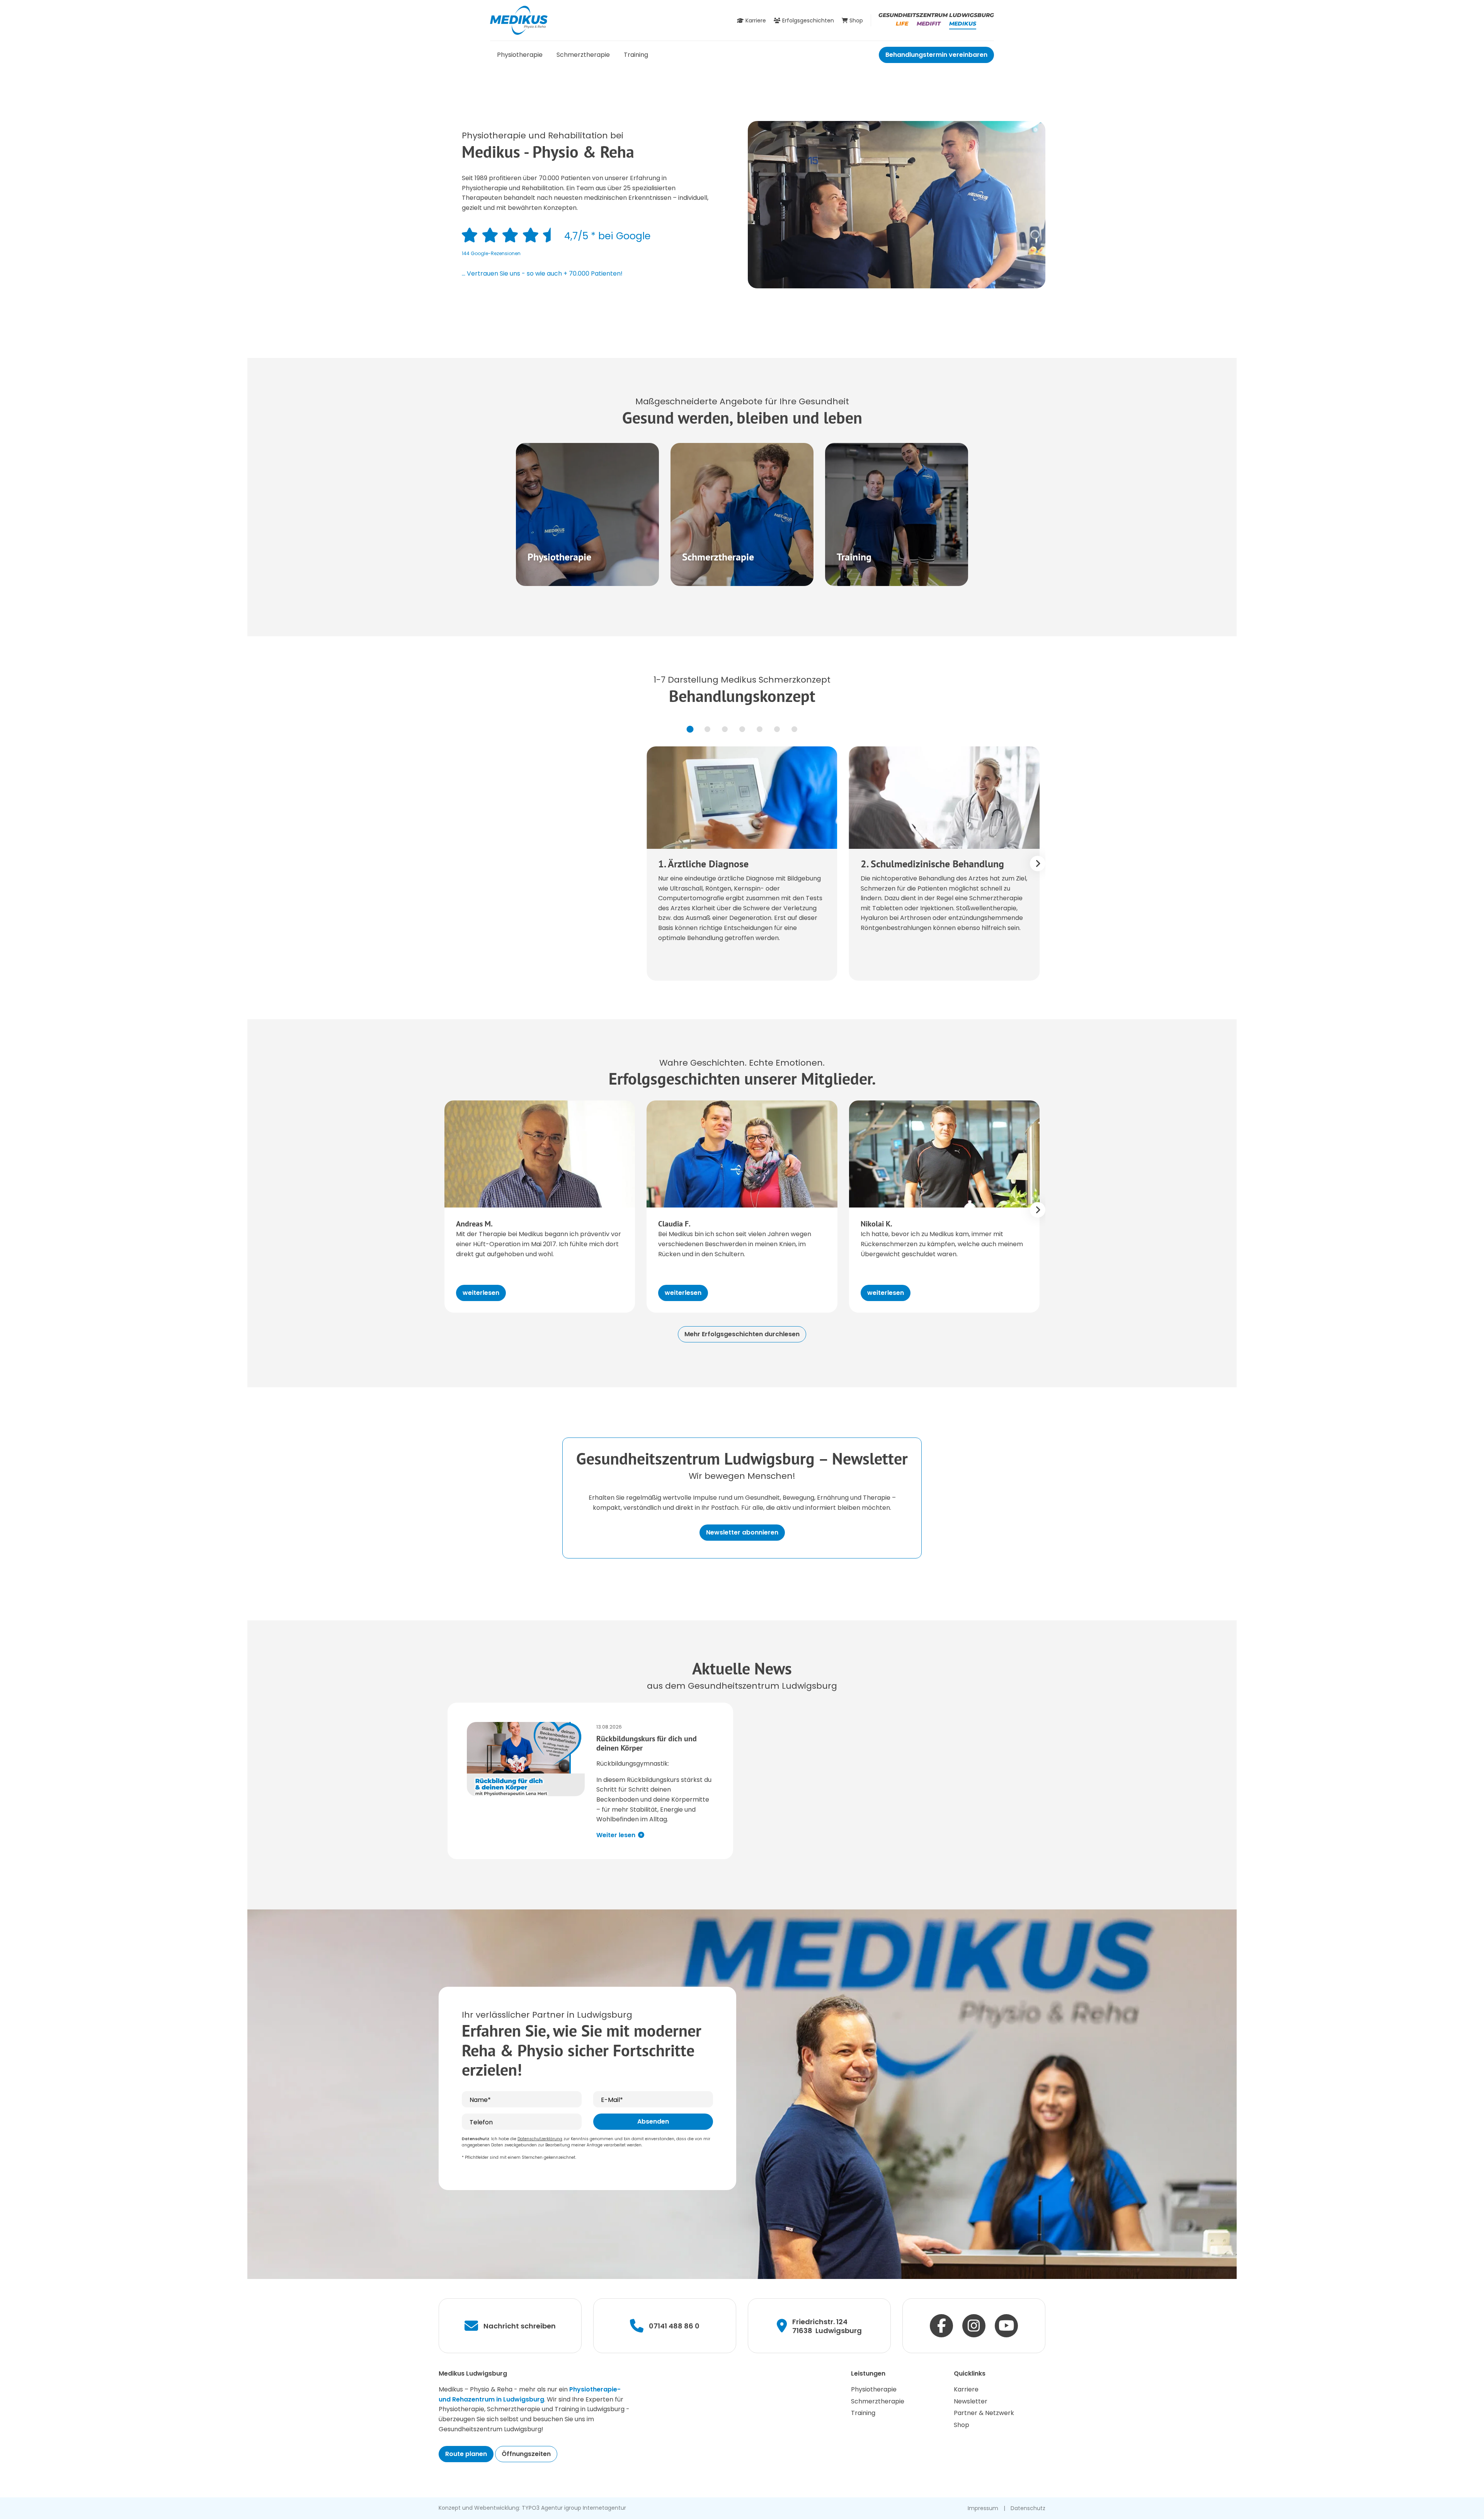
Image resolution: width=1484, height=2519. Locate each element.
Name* (480, 2100)
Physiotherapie (520, 55)
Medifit (929, 24)
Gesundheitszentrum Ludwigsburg (936, 15)
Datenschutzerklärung (540, 2139)
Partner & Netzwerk (984, 2413)
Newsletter (971, 2401)
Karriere (966, 2389)
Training (636, 55)
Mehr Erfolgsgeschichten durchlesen (742, 1334)
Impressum (983, 2508)
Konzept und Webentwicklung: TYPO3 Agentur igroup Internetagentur (532, 2508)
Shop (962, 2425)
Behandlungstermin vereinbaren (936, 55)
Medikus (963, 24)
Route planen (466, 2454)
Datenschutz (1028, 2508)
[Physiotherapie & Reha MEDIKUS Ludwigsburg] (519, 20)
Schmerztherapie (583, 55)
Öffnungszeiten (526, 2454)
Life (902, 24)
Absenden (653, 2121)
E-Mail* (612, 2100)
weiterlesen (481, 1293)
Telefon (481, 2122)
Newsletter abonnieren (742, 1532)
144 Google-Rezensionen (491, 253)
